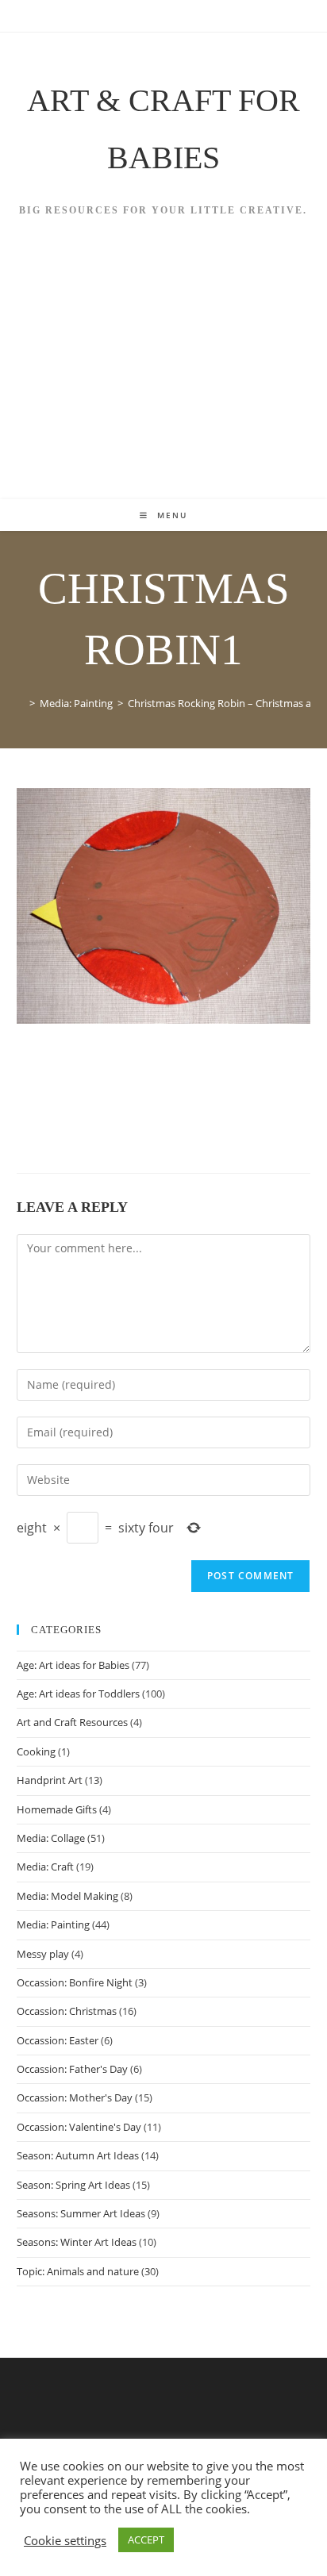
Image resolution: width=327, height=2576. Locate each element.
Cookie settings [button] (65, 2540)
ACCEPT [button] (146, 2539)
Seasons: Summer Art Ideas (81, 2213)
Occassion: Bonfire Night (75, 1982)
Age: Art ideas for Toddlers (78, 1694)
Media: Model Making (67, 1896)
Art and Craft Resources (72, 1722)
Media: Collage (51, 1838)
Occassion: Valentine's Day (79, 2127)
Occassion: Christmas (67, 2011)
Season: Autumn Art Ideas (78, 2155)
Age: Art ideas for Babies (73, 1665)
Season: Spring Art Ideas (73, 2185)
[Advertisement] (163, 379)
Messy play (43, 1954)
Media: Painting (53, 1924)
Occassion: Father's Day (72, 2069)
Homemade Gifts (57, 1809)
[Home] (21, 703)
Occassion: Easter (58, 2040)
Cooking (36, 1751)
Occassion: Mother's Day (75, 2097)
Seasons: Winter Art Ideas (77, 2242)
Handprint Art (50, 1780)
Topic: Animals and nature (78, 2271)
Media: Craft (45, 1867)
